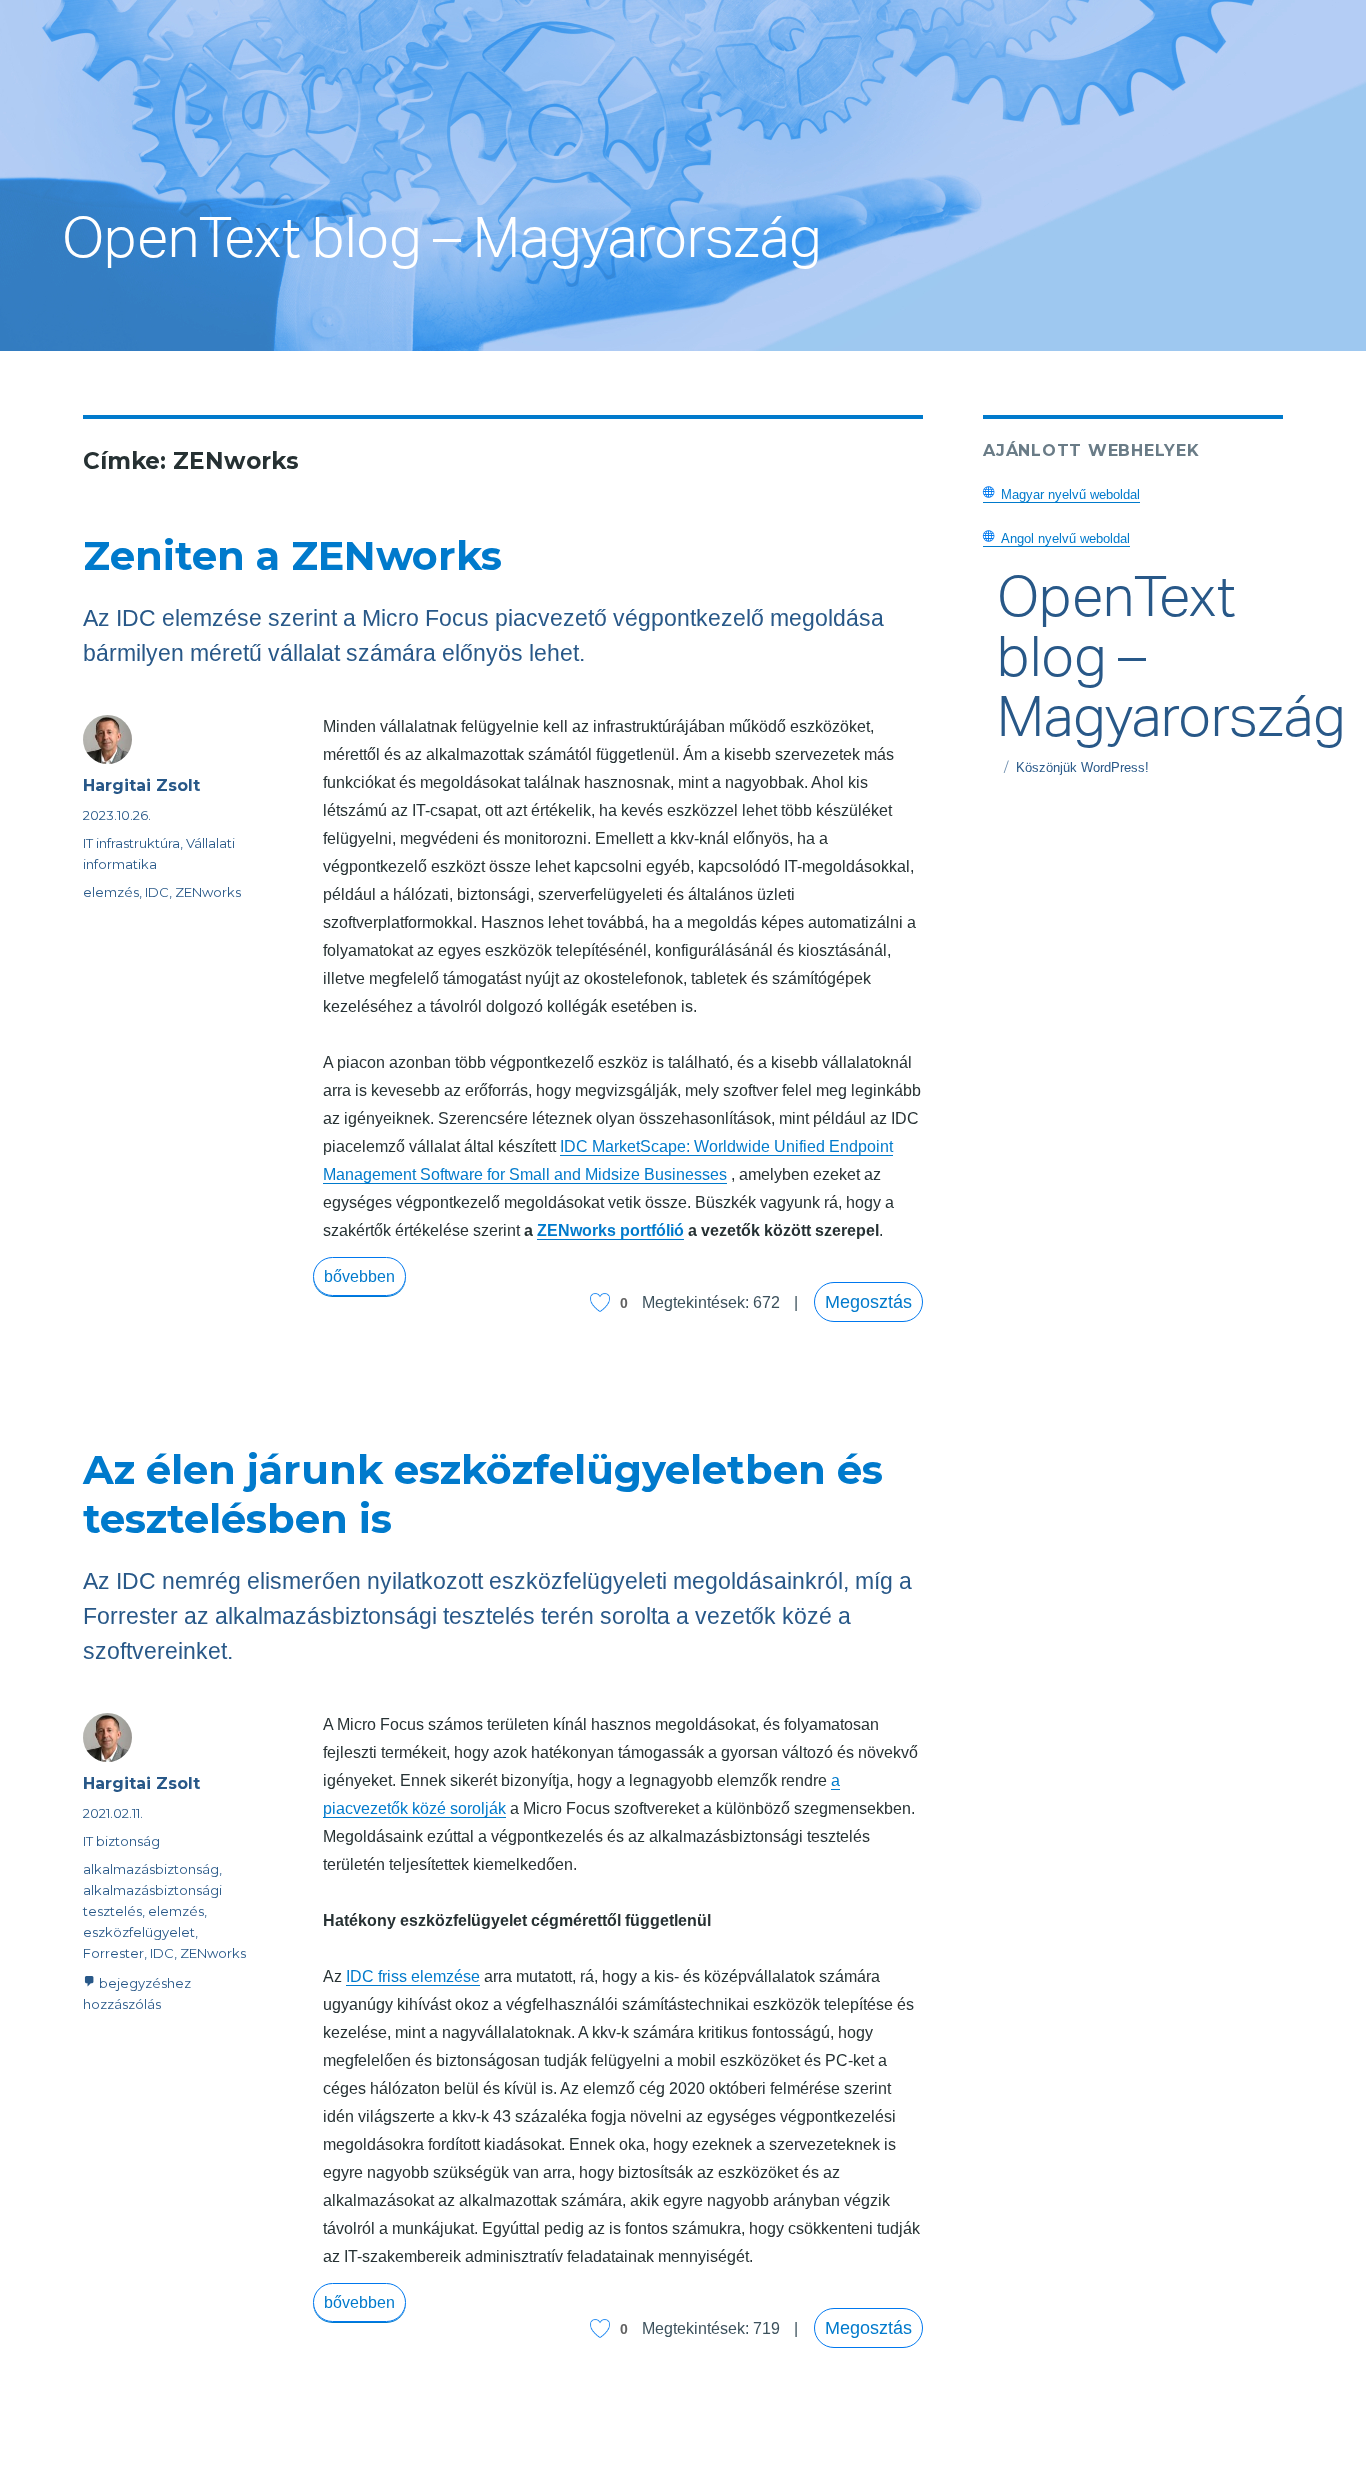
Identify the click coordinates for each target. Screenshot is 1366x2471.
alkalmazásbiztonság (151, 1869)
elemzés (111, 892)
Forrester (113, 1953)
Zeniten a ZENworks (292, 555)
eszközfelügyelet (139, 1932)
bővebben (364, 1276)
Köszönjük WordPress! (1082, 767)
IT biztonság (121, 1841)
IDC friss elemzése (413, 1976)
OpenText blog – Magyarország (441, 248)
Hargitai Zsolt (141, 785)
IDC (157, 892)
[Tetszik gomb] (600, 1303)
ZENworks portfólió (610, 1230)
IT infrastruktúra (131, 843)
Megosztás (868, 1302)
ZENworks (208, 892)
